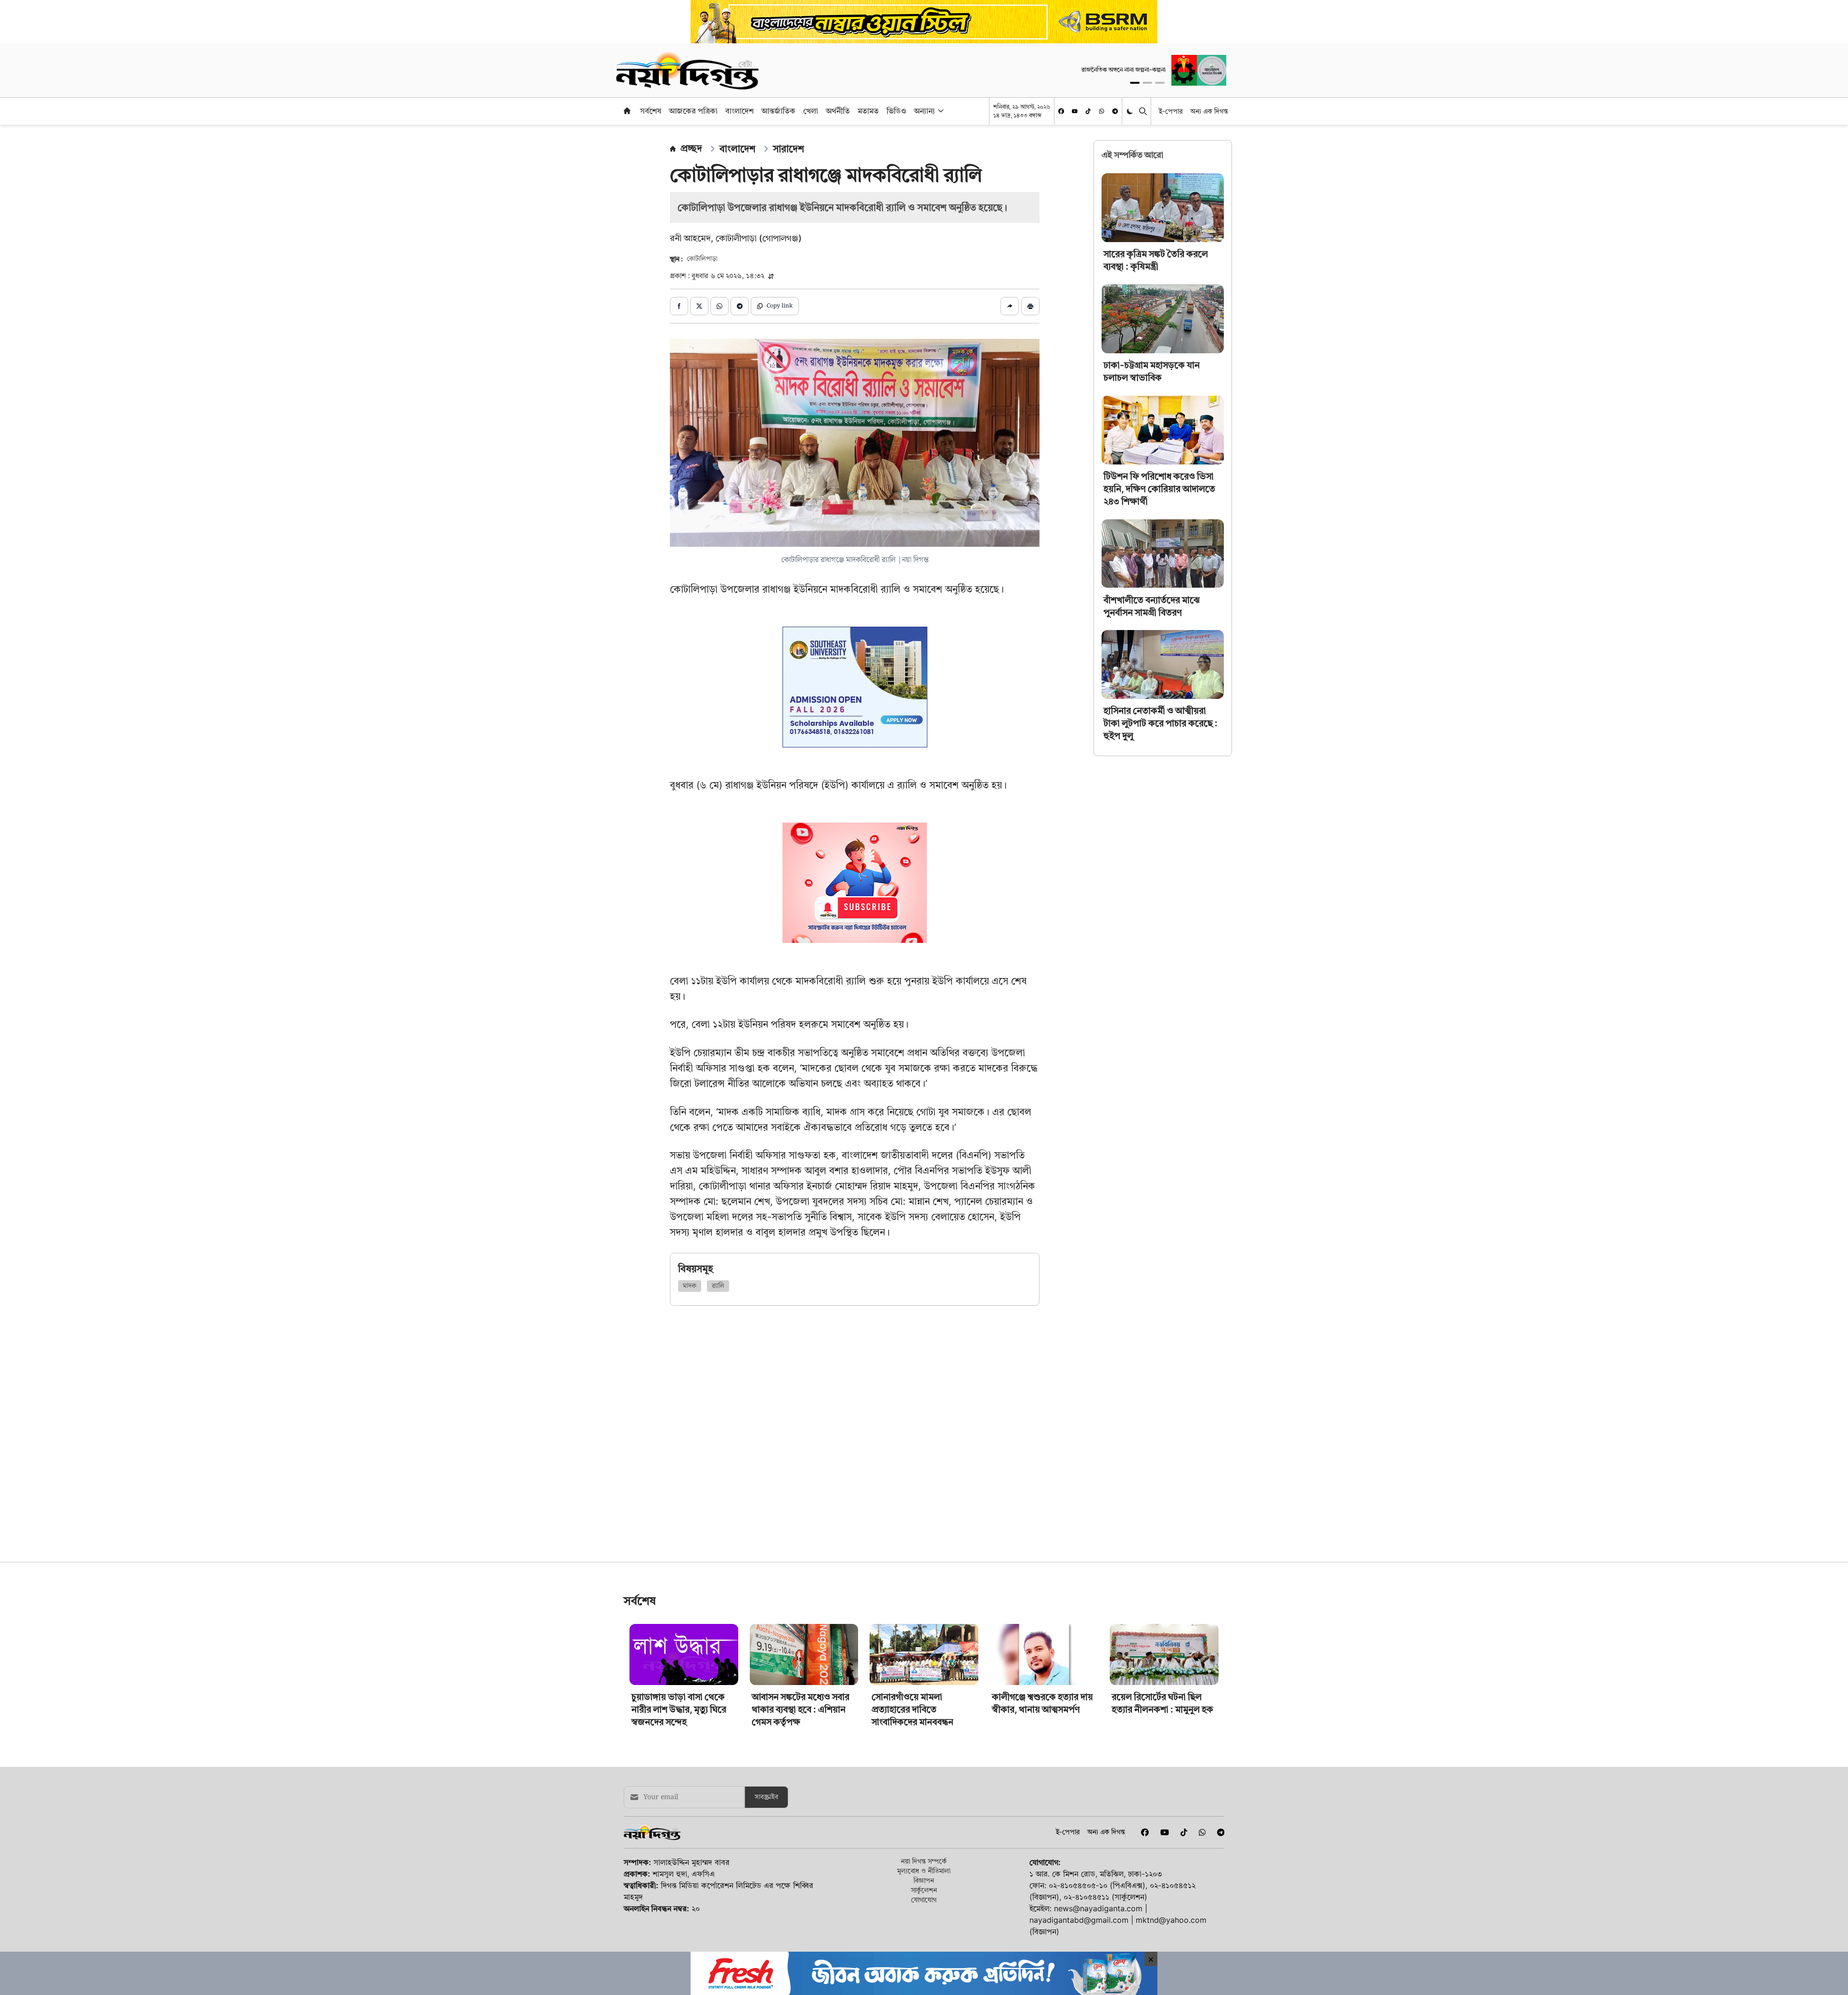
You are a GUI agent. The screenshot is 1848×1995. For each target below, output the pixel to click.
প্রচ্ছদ (691, 148)
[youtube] (1075, 111)
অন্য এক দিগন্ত (1209, 111)
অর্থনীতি (838, 111)
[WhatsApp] (1102, 111)
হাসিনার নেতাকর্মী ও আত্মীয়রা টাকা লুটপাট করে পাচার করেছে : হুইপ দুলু (1161, 723)
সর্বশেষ (651, 111)
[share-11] (1010, 306)
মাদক (690, 1286)
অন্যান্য (924, 111)
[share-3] (719, 306)
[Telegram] (1115, 111)
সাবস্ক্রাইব (766, 1932)
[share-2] (699, 306)
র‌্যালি (718, 1286)
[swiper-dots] (1135, 83)
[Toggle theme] (1131, 111)
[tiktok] (1088, 111)
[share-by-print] (1030, 306)
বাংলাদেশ (739, 111)
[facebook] (1061, 111)
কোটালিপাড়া (702, 259)
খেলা (811, 111)
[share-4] (740, 306)
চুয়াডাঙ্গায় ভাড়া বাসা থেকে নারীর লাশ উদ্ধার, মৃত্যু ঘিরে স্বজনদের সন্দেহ (679, 1844)
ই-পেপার (1171, 111)
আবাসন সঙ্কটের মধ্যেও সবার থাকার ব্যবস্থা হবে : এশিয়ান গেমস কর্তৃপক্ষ (801, 1844)
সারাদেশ (789, 149)
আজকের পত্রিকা (693, 111)
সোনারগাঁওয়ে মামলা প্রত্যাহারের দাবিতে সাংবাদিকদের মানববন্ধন (912, 1844)
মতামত (868, 111)
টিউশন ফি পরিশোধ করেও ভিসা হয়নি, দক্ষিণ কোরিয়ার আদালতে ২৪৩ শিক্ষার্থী (1159, 489)
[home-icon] (627, 111)
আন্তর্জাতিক (778, 111)
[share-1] (679, 306)
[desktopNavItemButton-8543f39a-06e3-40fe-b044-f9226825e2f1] (940, 111)
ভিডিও (896, 111)
